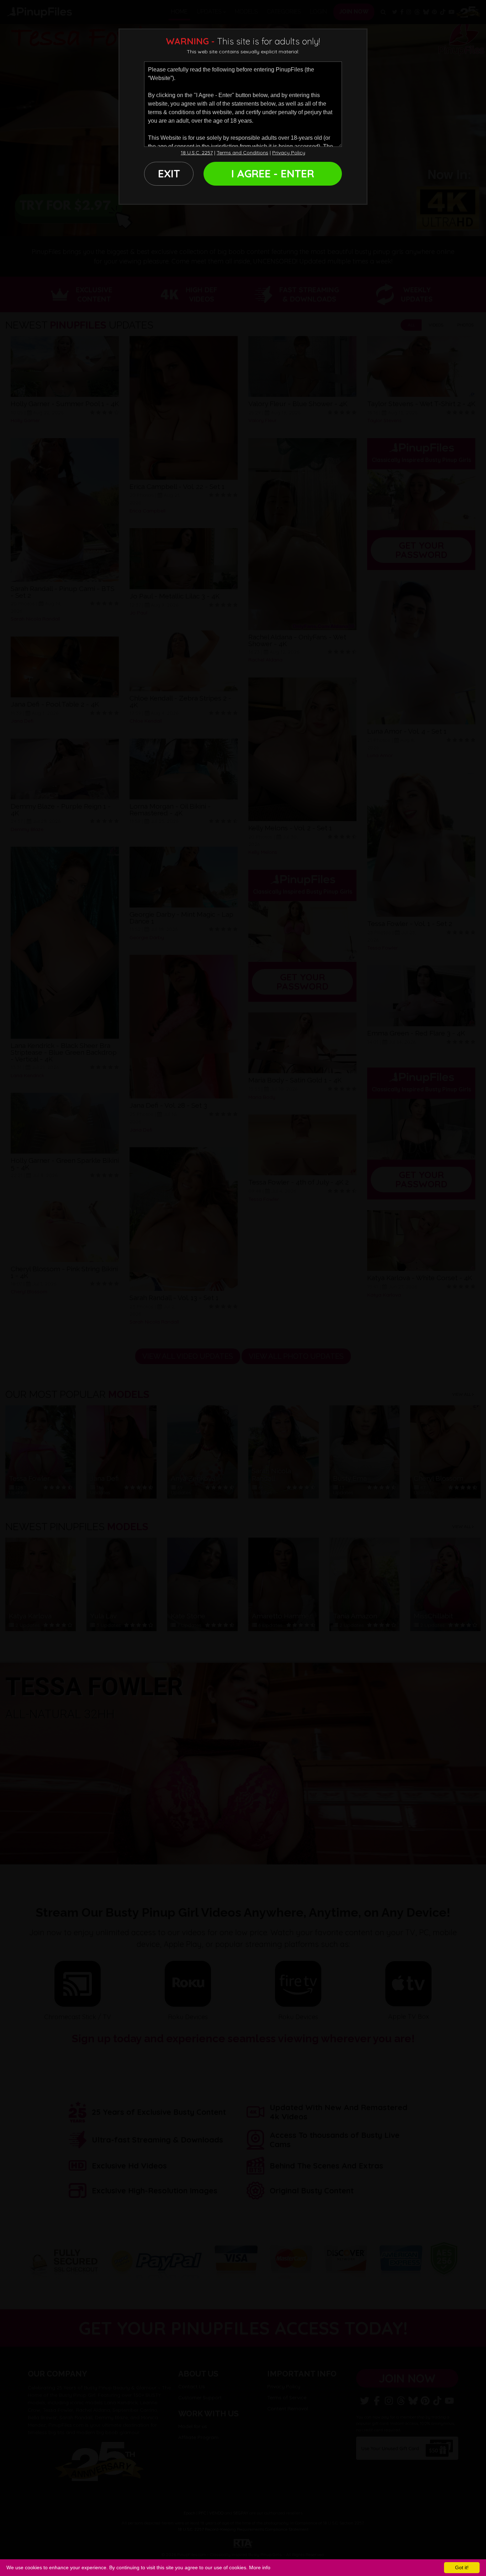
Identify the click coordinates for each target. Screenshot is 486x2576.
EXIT (169, 174)
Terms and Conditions (242, 153)
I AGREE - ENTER (273, 174)
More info (260, 2567)
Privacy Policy (289, 153)
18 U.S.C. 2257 (197, 153)
